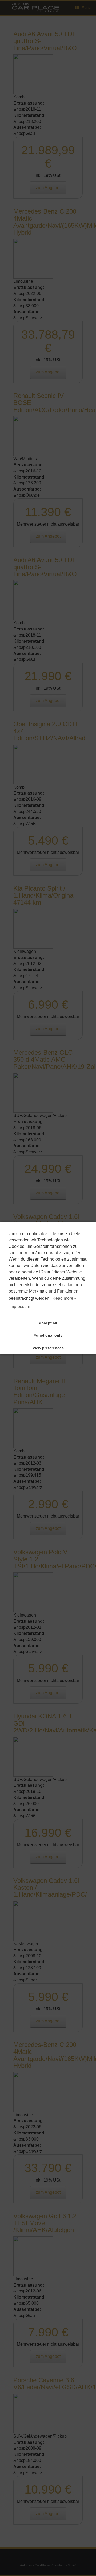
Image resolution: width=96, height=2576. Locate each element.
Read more (63, 1298)
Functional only (48, 1335)
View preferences (48, 1348)
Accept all (48, 1323)
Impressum (20, 1306)
